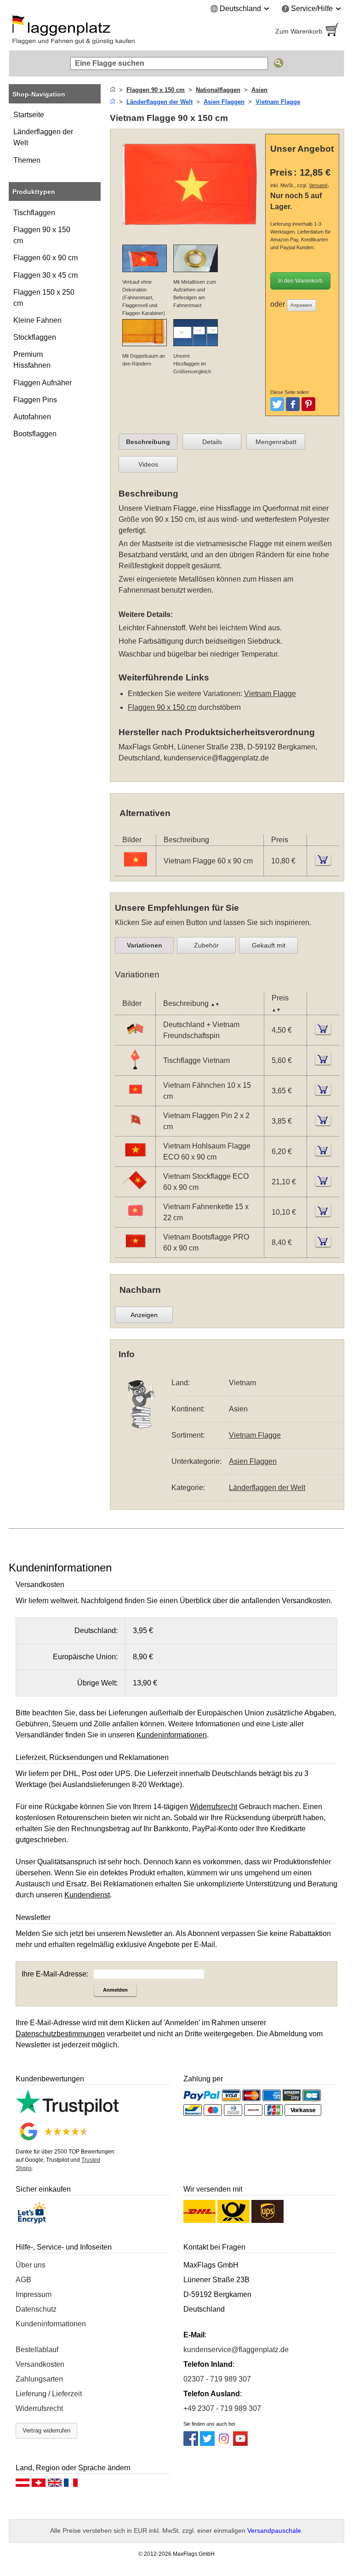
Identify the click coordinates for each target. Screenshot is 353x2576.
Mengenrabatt (276, 442)
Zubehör (206, 945)
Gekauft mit (269, 945)
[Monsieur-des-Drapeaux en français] (71, 2485)
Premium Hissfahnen (32, 360)
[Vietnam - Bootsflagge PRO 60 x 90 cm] (135, 1251)
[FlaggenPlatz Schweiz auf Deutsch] (39, 2485)
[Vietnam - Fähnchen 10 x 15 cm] (135, 1100)
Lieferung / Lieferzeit (49, 2394)
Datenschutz (36, 2309)
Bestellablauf (37, 2350)
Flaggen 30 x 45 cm (46, 275)
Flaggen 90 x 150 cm (42, 235)
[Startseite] (113, 90)
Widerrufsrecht (39, 2408)
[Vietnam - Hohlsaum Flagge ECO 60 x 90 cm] (135, 1160)
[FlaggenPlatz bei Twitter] (207, 2443)
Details (212, 442)
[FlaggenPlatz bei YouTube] (240, 2443)
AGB (23, 2280)
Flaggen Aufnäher (43, 383)
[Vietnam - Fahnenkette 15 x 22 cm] (135, 1221)
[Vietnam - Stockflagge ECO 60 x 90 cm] (135, 1191)
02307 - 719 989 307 (217, 2379)
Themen (27, 160)
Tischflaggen (34, 213)
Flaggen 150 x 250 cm (44, 298)
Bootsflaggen (35, 434)
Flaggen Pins (35, 400)
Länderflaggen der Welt (43, 137)
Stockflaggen (35, 337)
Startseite (29, 115)
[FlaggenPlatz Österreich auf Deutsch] (23, 2485)
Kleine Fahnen (37, 320)
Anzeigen (144, 1315)
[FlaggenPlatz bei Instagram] (224, 2443)
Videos (148, 464)
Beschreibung (148, 442)
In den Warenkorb (300, 281)
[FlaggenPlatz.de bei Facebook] (191, 2443)
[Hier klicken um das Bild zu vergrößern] (190, 231)
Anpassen (301, 305)
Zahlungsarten (39, 2379)
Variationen (145, 945)
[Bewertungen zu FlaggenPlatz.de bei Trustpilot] (67, 2113)
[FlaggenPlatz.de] (89, 31)
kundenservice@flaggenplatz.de (216, 758)
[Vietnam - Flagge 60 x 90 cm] (135, 870)
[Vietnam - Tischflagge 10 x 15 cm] (135, 1069)
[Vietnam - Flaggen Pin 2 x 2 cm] (135, 1130)
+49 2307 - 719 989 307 (222, 2408)
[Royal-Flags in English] (55, 2485)
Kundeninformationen (51, 2324)
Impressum (34, 2294)
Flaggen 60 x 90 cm (46, 258)
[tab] (148, 442)
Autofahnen (32, 417)
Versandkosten (40, 2364)
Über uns (31, 2265)
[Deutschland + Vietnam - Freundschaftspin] (135, 1039)
